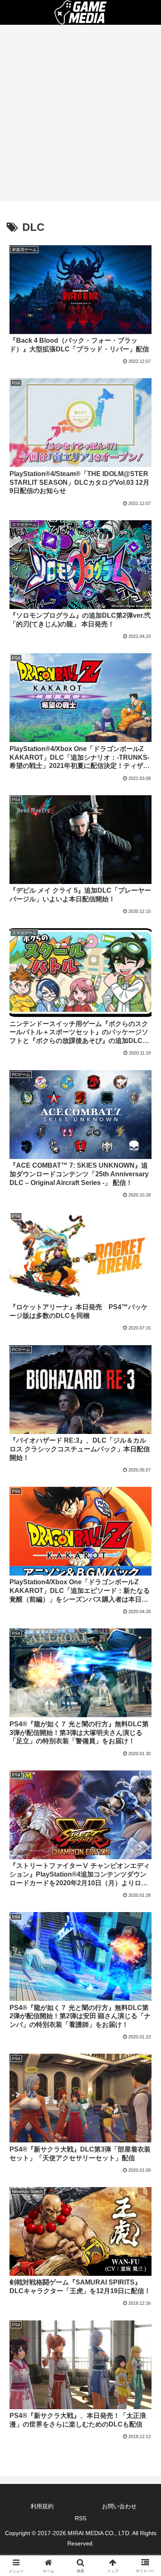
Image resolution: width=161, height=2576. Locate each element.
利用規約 (42, 2506)
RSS (80, 2518)
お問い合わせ (119, 2506)
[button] (145, 1603)
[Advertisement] (80, 115)
